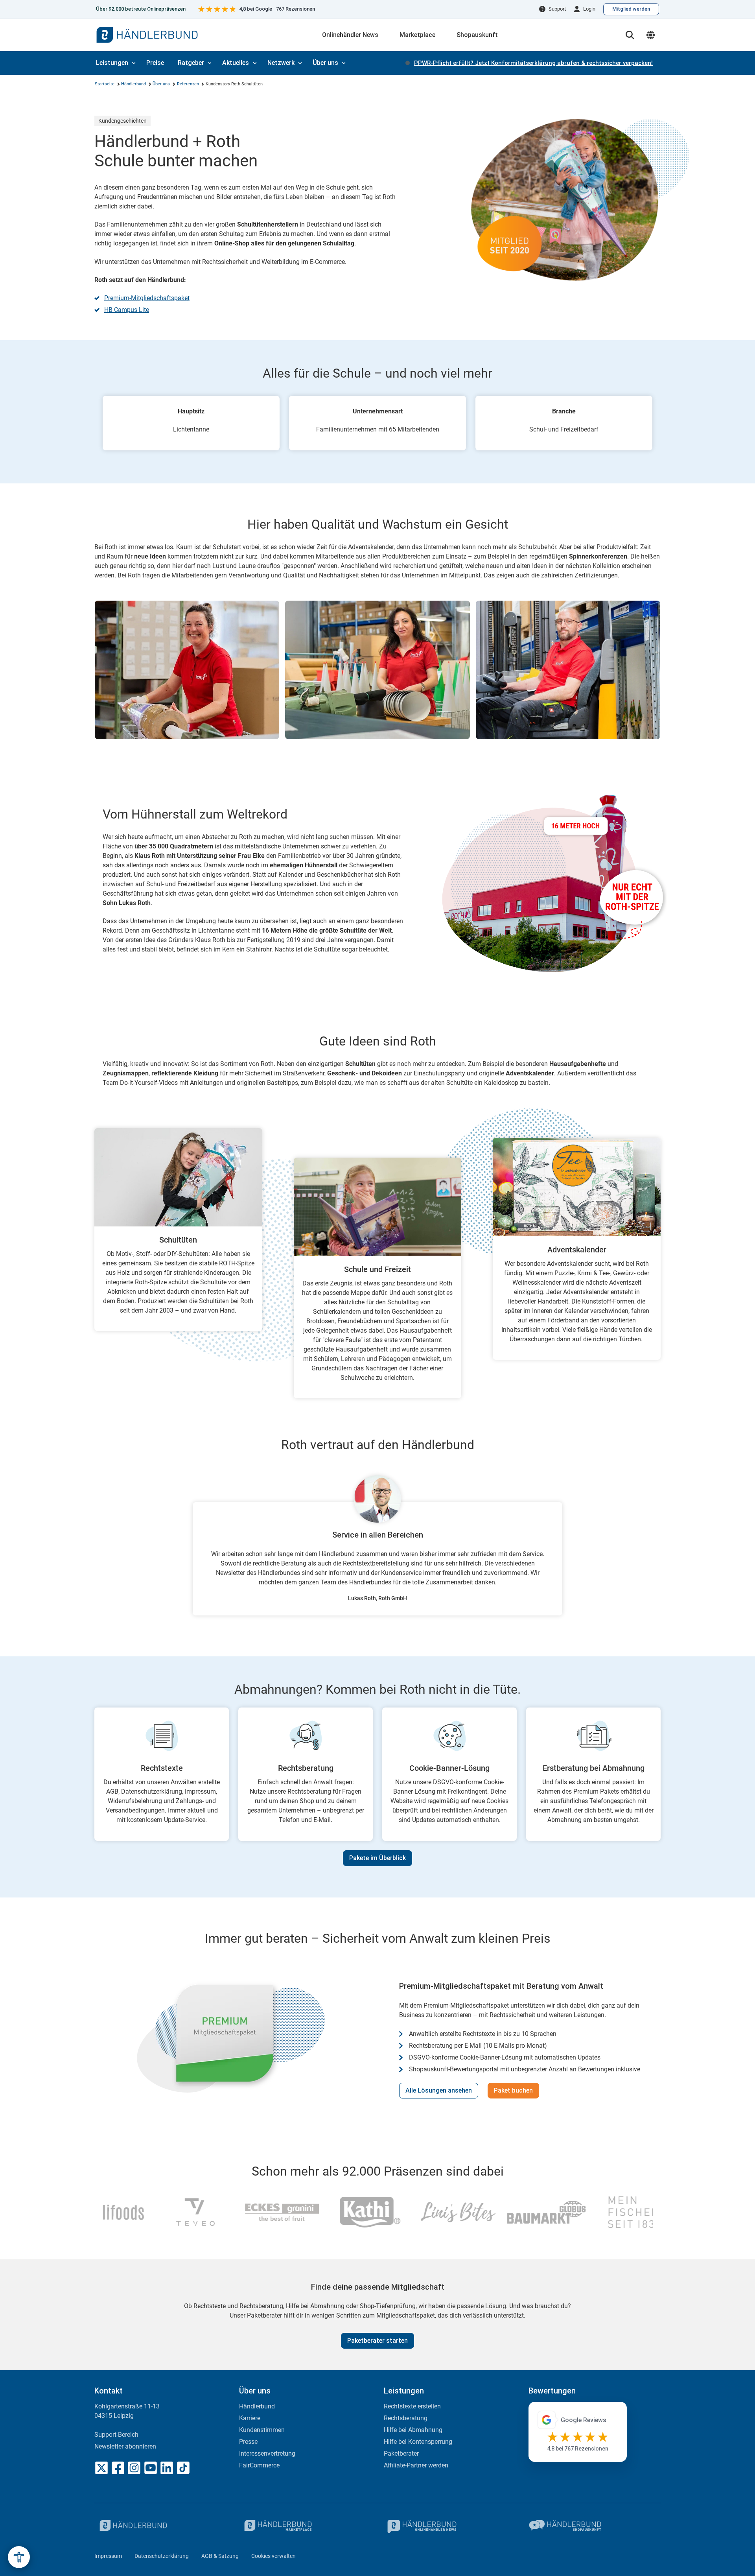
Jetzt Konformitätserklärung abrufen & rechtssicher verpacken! (533, 63)
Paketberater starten (377, 2341)
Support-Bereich (116, 2435)
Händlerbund (134, 84)
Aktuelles (236, 63)
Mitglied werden (631, 9)
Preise (155, 63)
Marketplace (417, 35)
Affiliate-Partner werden (416, 2465)
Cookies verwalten (273, 2556)
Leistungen (112, 63)
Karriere (250, 2418)
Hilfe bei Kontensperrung (418, 2442)
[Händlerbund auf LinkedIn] (167, 2468)
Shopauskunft (477, 35)
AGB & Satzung (220, 2556)
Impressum (108, 2556)
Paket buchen (513, 2090)
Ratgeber (191, 63)
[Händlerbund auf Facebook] (118, 2468)
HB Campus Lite (127, 310)
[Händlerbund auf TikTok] (183, 2468)
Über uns (325, 63)
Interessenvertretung (267, 2453)
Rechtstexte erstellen (412, 2406)
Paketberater (401, 2453)
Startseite (105, 84)
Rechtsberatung (406, 2418)
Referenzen (188, 84)
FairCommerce (259, 2465)
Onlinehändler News (350, 35)
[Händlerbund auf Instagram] (134, 2468)
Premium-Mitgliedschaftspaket (147, 298)
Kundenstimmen (262, 2430)
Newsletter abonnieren (125, 2446)
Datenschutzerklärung (162, 2556)
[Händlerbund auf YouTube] (151, 2468)
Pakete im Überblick (377, 1858)
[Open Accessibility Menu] (19, 2557)
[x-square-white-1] (101, 2468)
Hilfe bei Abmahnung (413, 2430)
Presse (248, 2442)
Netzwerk (281, 63)
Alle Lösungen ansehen (439, 2090)
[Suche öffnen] (630, 35)
